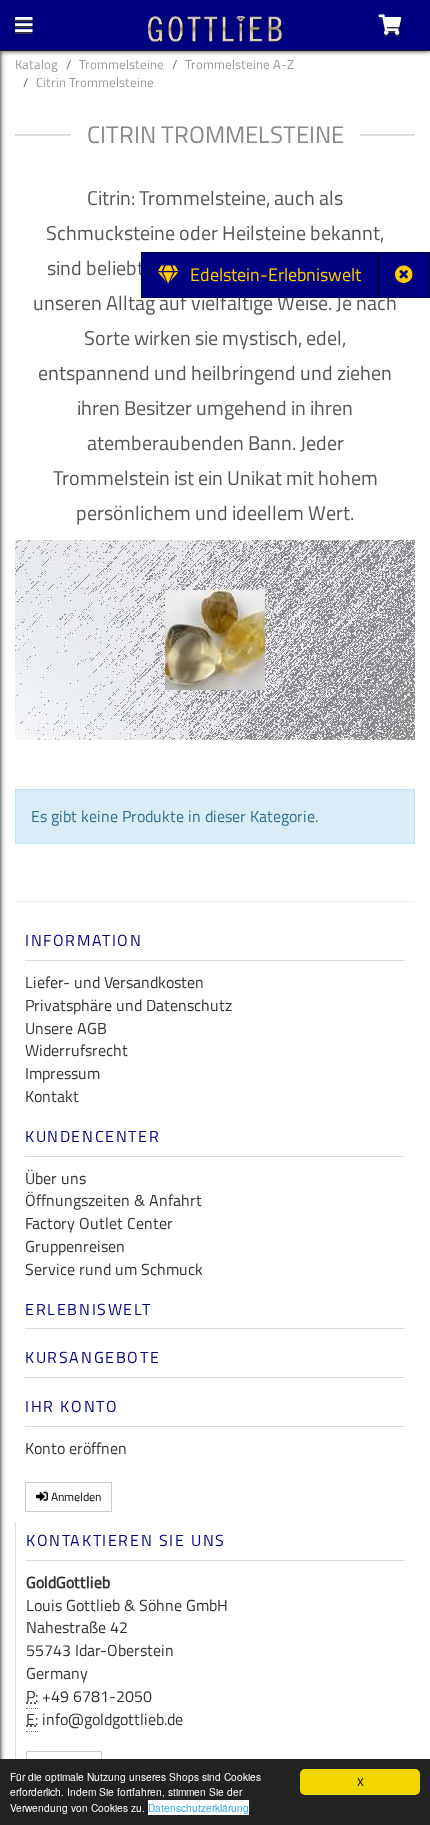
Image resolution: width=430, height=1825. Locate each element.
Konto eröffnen (76, 1448)
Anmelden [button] (74, 1496)
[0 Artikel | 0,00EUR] (390, 25)
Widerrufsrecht (76, 1050)
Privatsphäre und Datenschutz (128, 1005)
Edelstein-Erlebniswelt (269, 274)
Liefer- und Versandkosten (114, 982)
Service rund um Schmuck (114, 1269)
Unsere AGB (66, 1028)
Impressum (62, 1073)
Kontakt (52, 1096)
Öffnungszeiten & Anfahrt (113, 1200)
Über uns (55, 1178)
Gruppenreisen (75, 1246)
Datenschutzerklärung (198, 1807)
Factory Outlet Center (99, 1223)
